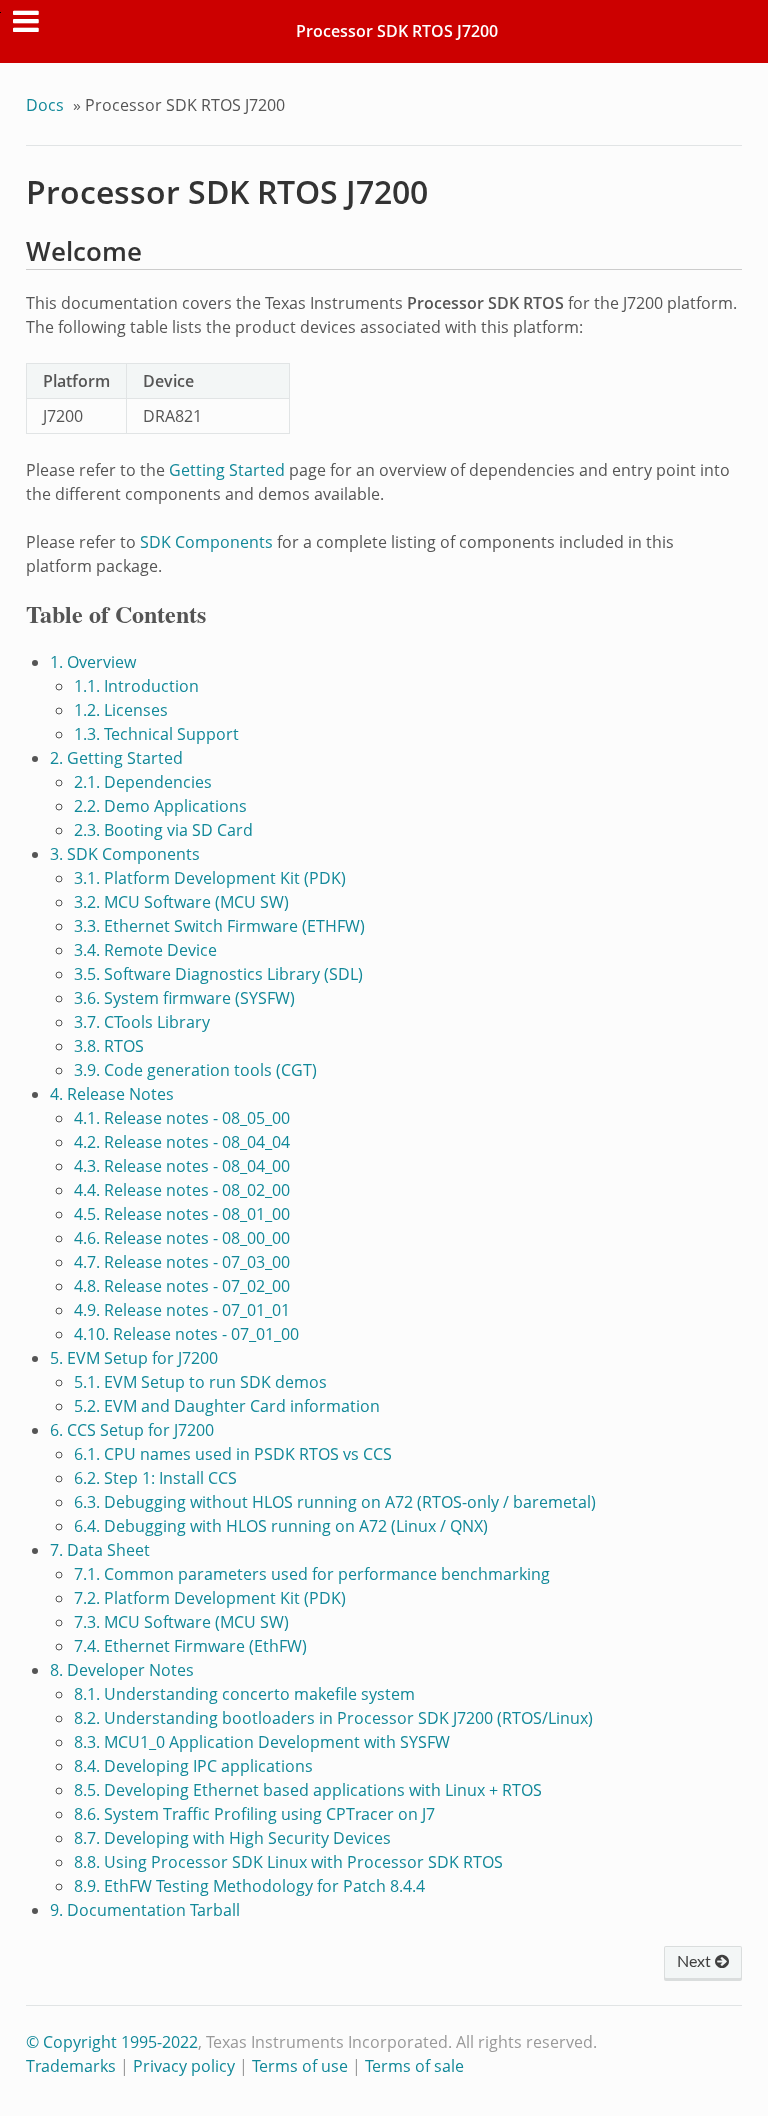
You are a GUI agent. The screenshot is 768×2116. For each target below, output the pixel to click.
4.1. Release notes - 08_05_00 (182, 1118)
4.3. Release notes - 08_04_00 (182, 1166)
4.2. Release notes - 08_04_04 (182, 1142)
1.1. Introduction (136, 686)
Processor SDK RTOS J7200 (397, 31)
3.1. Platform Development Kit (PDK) (210, 878)
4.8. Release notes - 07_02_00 (182, 1286)
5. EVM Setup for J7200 (134, 1358)
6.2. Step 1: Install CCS (155, 1478)
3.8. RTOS (109, 1046)
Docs (45, 105)
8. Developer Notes (122, 1670)
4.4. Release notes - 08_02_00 (182, 1190)
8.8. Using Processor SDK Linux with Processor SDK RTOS (288, 1862)
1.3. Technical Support (156, 734)
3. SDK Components (125, 854)
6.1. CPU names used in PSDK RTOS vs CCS (233, 1454)
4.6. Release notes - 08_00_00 (182, 1238)
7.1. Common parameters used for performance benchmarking (312, 1574)
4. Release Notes (112, 1094)
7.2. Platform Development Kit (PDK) (210, 1598)
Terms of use (300, 2066)
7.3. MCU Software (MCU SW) (181, 1622)
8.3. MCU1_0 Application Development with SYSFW (262, 1742)
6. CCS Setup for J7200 (132, 1430)
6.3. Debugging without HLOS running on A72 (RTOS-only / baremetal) (335, 1502)
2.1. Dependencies (143, 782)
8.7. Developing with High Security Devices (232, 1838)
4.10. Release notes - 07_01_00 (186, 1334)
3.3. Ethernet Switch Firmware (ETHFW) (219, 926)
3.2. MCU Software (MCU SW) (181, 902)
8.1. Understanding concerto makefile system (244, 1694)
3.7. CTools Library (142, 1022)
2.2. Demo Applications (160, 806)
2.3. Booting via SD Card (163, 830)
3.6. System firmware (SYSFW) (184, 998)
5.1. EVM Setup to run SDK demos (200, 1382)
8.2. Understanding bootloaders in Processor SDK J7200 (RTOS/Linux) (333, 1718)
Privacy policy (184, 2066)
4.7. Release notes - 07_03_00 (182, 1262)
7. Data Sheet (100, 1550)
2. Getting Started (116, 758)
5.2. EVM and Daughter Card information (227, 1406)
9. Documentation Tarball (145, 1910)
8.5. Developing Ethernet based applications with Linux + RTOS (308, 1790)
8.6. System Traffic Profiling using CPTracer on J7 (254, 1814)
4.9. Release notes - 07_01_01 (182, 1310)
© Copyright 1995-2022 (112, 2042)
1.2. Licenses (121, 710)
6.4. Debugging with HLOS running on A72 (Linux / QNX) (281, 1526)
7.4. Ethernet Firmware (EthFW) (190, 1646)
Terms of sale (414, 2066)
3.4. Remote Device (145, 950)
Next (696, 1962)
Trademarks (71, 2066)
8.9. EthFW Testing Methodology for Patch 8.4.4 (249, 1886)
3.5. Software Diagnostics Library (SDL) (218, 974)
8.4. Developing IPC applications (193, 1766)
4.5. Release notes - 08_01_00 (182, 1214)
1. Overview (93, 662)
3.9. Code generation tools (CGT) (195, 1070)
